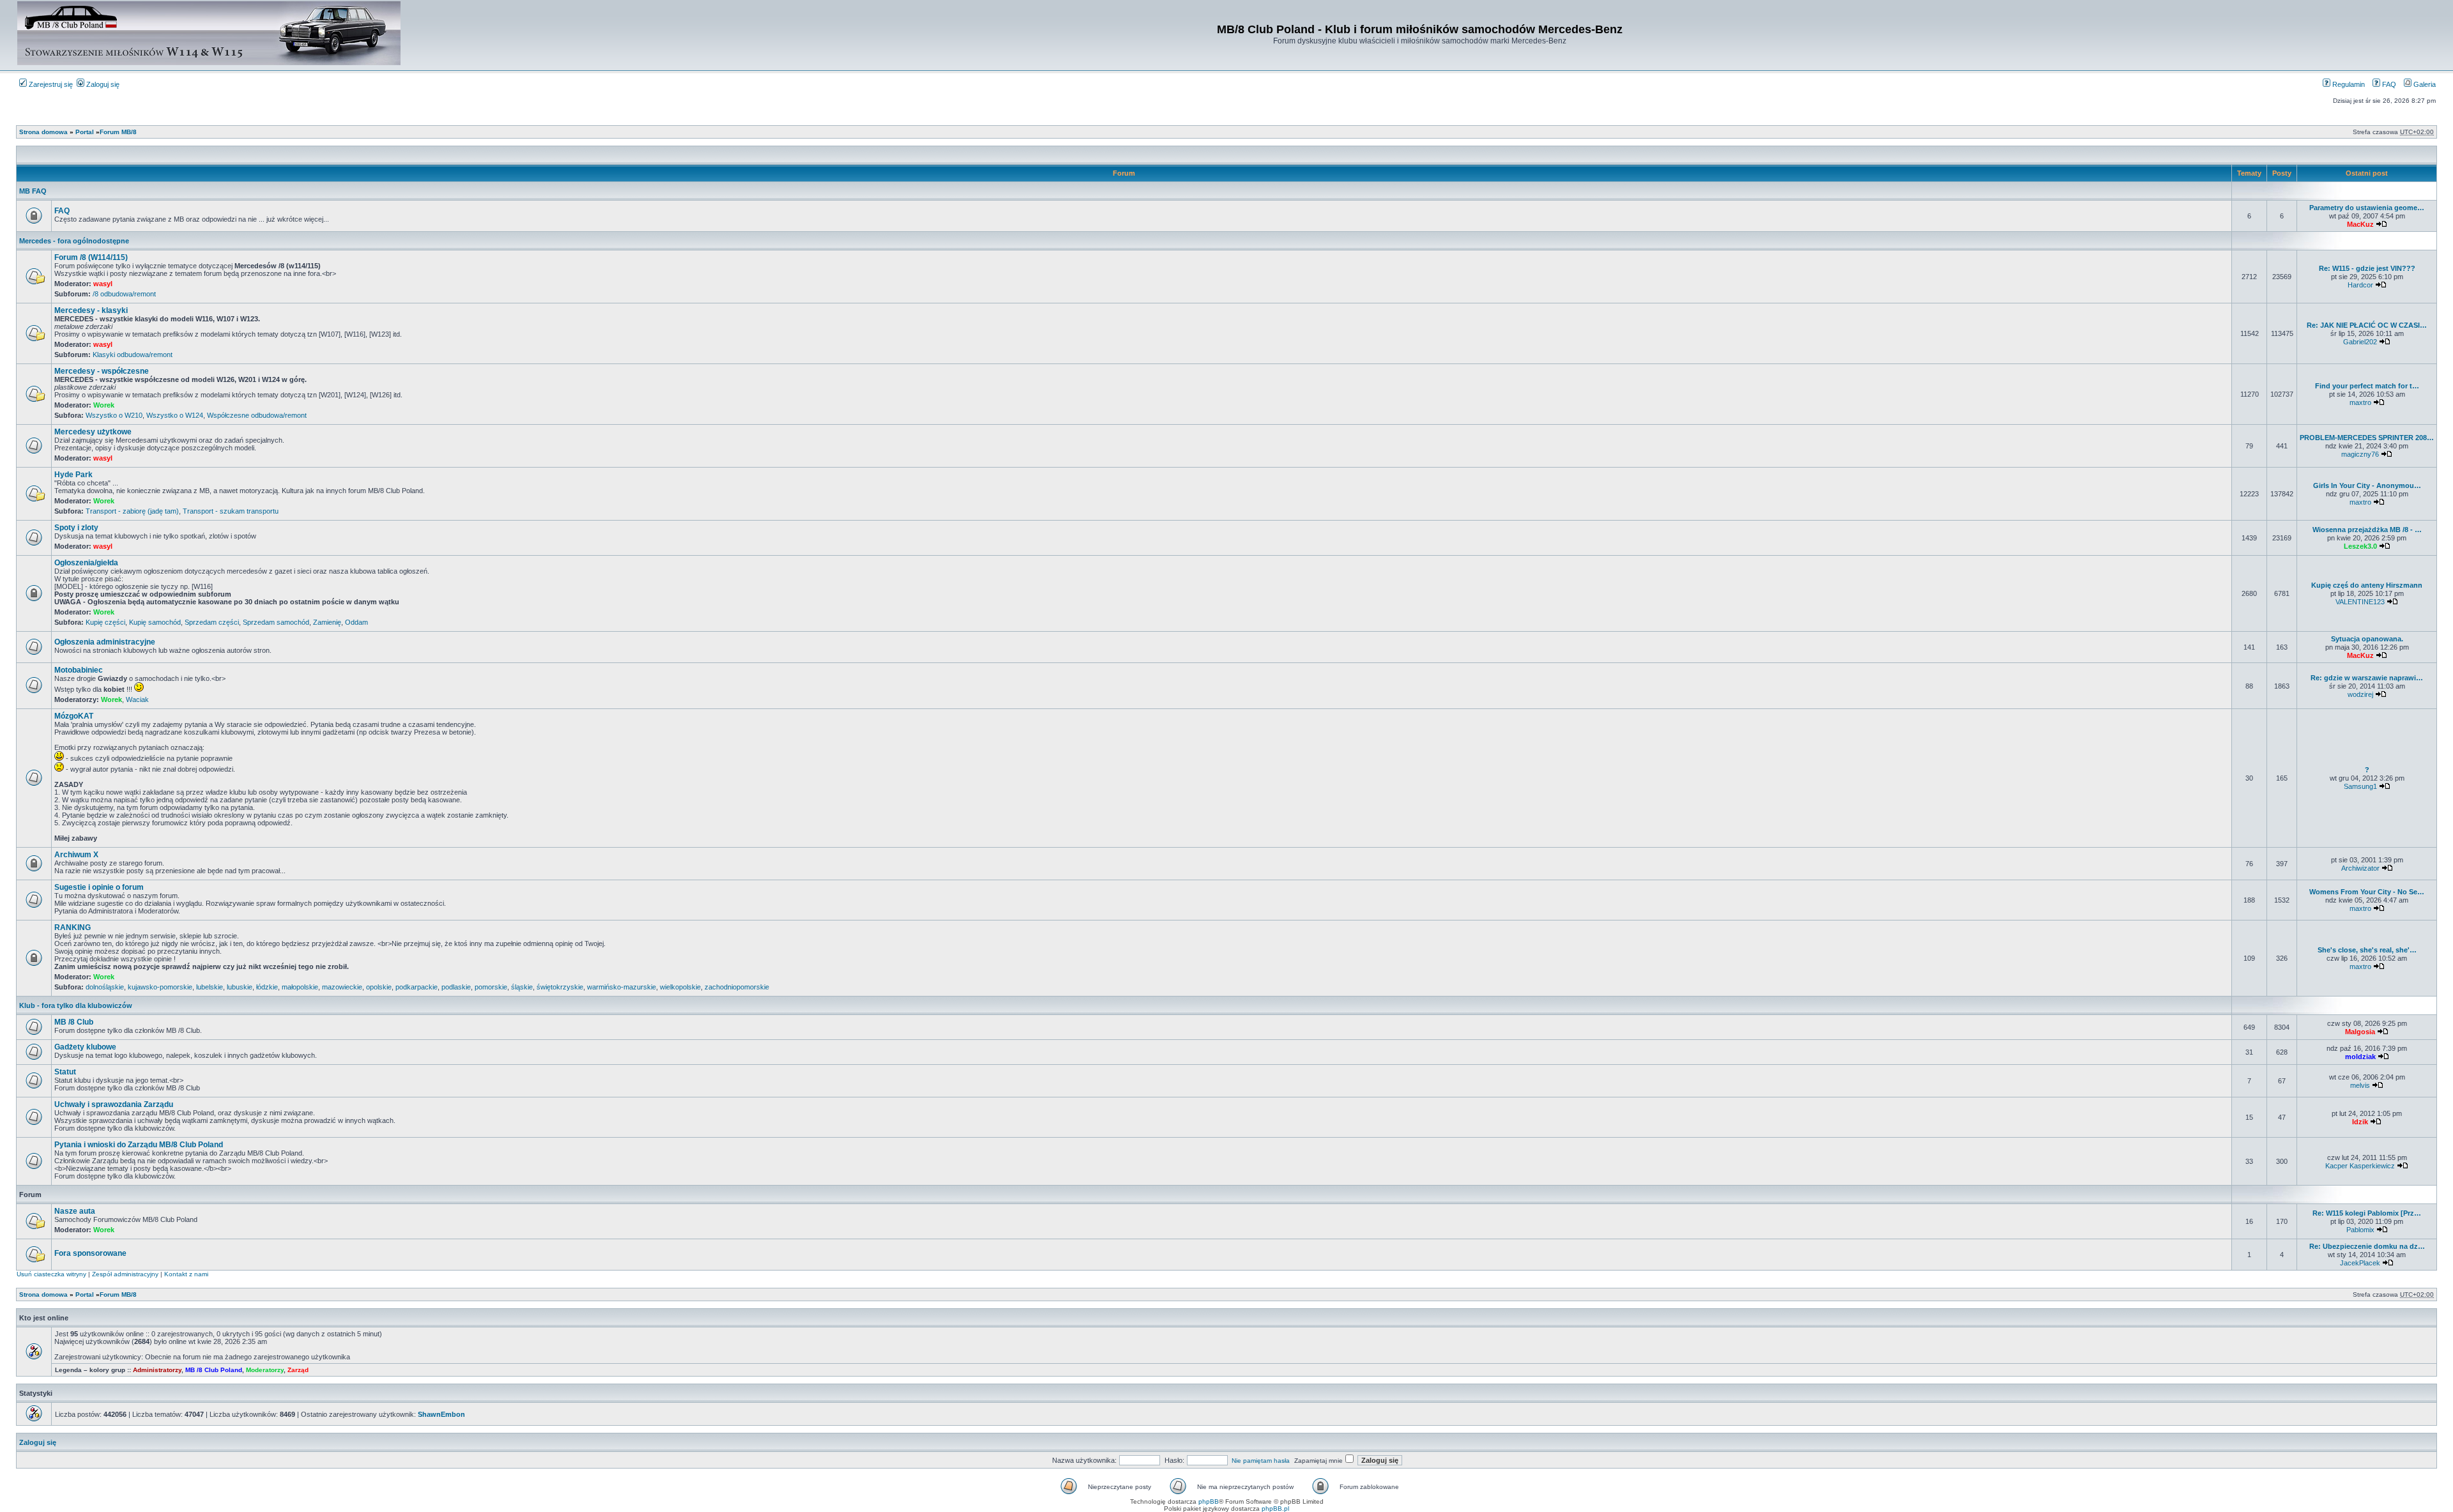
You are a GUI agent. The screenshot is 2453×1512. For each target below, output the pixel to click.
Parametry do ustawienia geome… (2367, 208)
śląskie (522, 987)
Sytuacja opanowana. (2367, 639)
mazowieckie (342, 987)
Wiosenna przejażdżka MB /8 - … (2367, 530)
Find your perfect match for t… (2367, 386)
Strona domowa (43, 132)
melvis (2360, 1085)
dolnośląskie (105, 987)
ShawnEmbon (441, 1414)
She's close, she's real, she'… (2367, 950)
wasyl (103, 284)
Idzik (2360, 1122)
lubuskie (240, 987)
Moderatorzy (265, 1370)
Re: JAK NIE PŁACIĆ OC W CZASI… (2367, 325)
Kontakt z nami (186, 1274)
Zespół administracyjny (125, 1274)
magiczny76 (2360, 454)
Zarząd (298, 1370)
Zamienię (327, 622)
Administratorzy (157, 1370)
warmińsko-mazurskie (622, 987)
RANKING (73, 928)
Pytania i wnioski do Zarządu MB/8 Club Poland (139, 1145)
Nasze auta (75, 1211)
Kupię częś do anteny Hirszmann (2367, 585)
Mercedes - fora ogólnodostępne (74, 241)
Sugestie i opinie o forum (99, 887)
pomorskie (491, 987)
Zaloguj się (102, 84)
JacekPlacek (2360, 1263)
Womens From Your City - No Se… (2367, 892)
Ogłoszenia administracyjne (105, 642)
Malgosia (2360, 1032)
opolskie (379, 987)
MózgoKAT (74, 716)
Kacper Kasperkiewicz (2360, 1166)
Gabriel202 (2360, 342)
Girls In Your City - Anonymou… (2367, 485)
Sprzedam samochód (276, 622)
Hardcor (2360, 285)
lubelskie (210, 987)
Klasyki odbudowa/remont (133, 355)
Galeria (2424, 84)
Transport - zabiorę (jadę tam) (132, 511)
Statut (65, 1072)
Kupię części (105, 622)
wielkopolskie (680, 987)
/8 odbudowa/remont (124, 294)
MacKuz (2360, 224)
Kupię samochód (155, 622)
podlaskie (456, 987)
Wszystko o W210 (114, 415)
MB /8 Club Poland (214, 1370)
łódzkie (267, 987)
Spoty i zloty (76, 528)
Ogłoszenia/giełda (86, 563)
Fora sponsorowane (90, 1253)
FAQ (2388, 84)
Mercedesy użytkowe (93, 432)
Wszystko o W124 (175, 415)
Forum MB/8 (118, 132)
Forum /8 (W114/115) (91, 257)
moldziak (2360, 1057)
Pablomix (2360, 1230)
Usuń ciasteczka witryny (51, 1274)
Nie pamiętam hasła (1261, 1461)
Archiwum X (76, 855)
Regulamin (2348, 84)
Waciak (137, 699)
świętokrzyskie (560, 987)
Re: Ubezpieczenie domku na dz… (2367, 1246)
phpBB (1209, 1501)
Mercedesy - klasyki (91, 310)
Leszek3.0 (2360, 546)
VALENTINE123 (2360, 602)
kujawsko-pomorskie (160, 987)
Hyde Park (73, 475)
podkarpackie (416, 987)
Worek (104, 405)
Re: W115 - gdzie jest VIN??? (2367, 268)
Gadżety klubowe (85, 1047)
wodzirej (2360, 694)
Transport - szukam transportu (231, 511)
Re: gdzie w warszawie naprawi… (2367, 678)
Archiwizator (2360, 868)
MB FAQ (33, 191)
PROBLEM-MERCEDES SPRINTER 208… (2367, 438)
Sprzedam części (212, 622)
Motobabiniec (79, 670)
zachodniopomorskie (737, 987)
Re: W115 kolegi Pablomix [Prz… (2367, 1213)
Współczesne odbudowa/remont (257, 415)
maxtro (2360, 402)
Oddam (356, 622)
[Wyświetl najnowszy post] (2381, 224)
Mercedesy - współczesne (102, 371)
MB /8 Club (74, 1022)
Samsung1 (2360, 786)
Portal (85, 132)
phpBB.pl (1275, 1508)
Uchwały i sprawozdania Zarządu (114, 1104)
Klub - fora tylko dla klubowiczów (76, 1005)
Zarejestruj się (50, 84)
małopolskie (300, 987)
